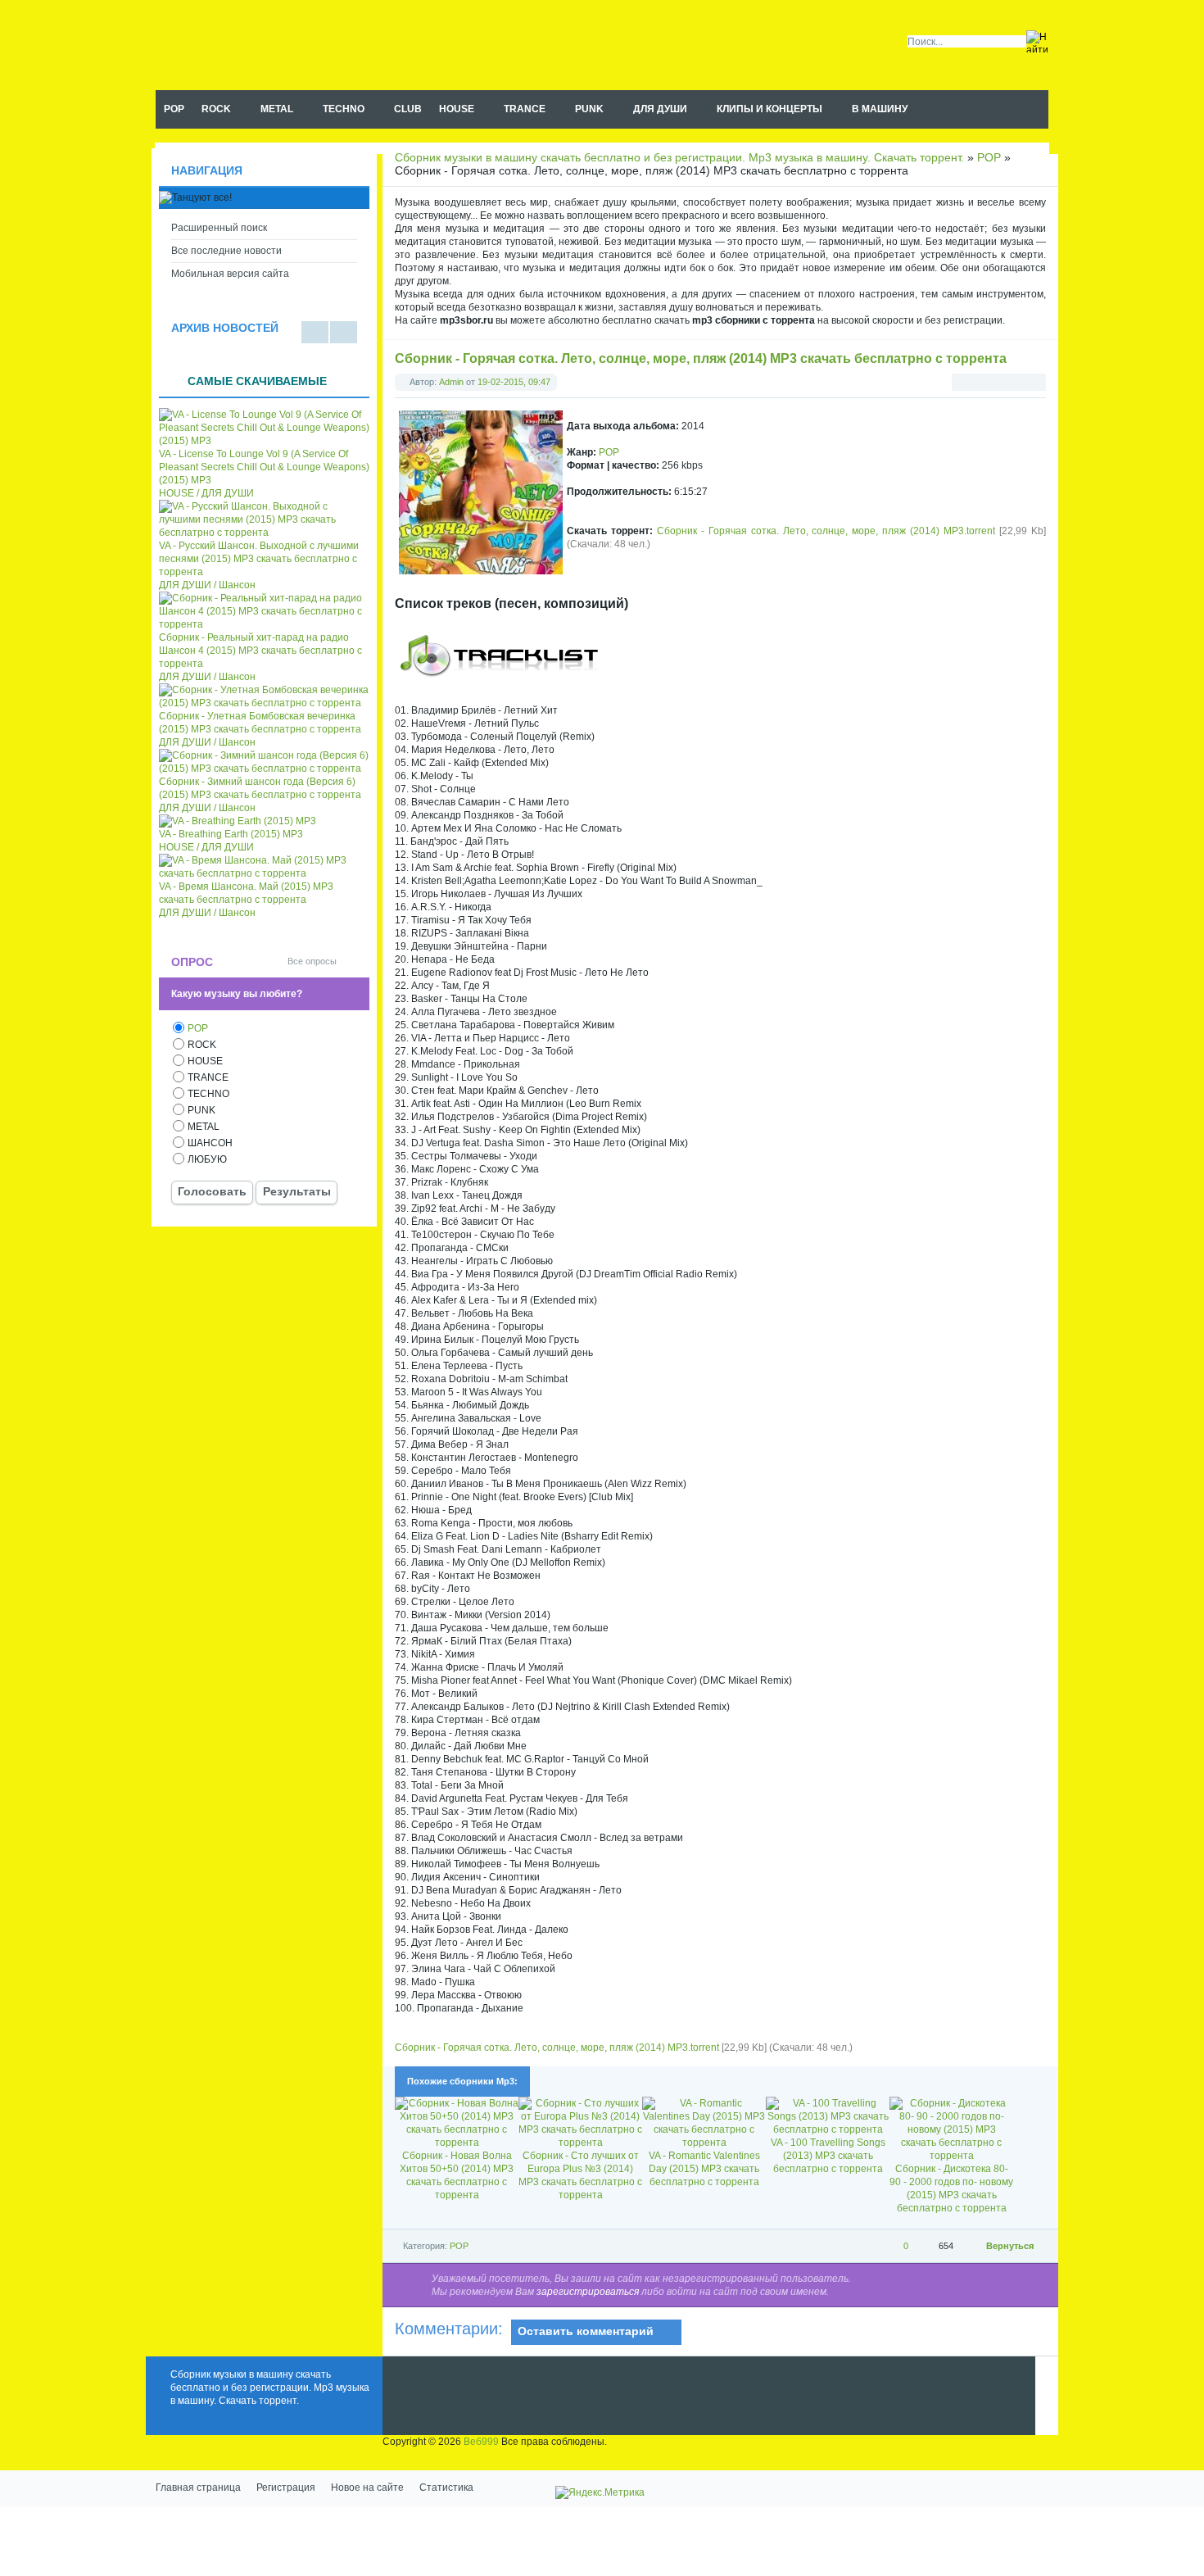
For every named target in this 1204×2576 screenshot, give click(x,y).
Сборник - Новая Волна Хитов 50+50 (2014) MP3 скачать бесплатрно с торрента (457, 2175)
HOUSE (205, 1061)
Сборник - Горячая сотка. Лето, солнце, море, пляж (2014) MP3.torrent (826, 531)
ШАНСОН (210, 1143)
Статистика (446, 2488)
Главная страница (198, 2488)
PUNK (201, 1110)
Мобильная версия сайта (230, 274)
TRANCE (208, 1077)
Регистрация (286, 2488)
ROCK (202, 1045)
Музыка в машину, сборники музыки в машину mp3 (259, 45)
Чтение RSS (1041, 110)
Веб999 (481, 2442)
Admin (451, 382)
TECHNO (208, 1094)
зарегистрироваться (588, 2292)
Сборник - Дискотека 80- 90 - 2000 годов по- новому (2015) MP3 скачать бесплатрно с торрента (951, 2188)
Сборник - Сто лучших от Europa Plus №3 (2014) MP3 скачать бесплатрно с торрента (580, 2175)
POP (609, 452)
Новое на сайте (367, 2488)
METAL (204, 1127)
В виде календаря (344, 332)
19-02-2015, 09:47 (514, 382)
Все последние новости (226, 251)
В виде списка (315, 332)
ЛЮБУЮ (207, 1159)
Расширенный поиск (219, 228)
